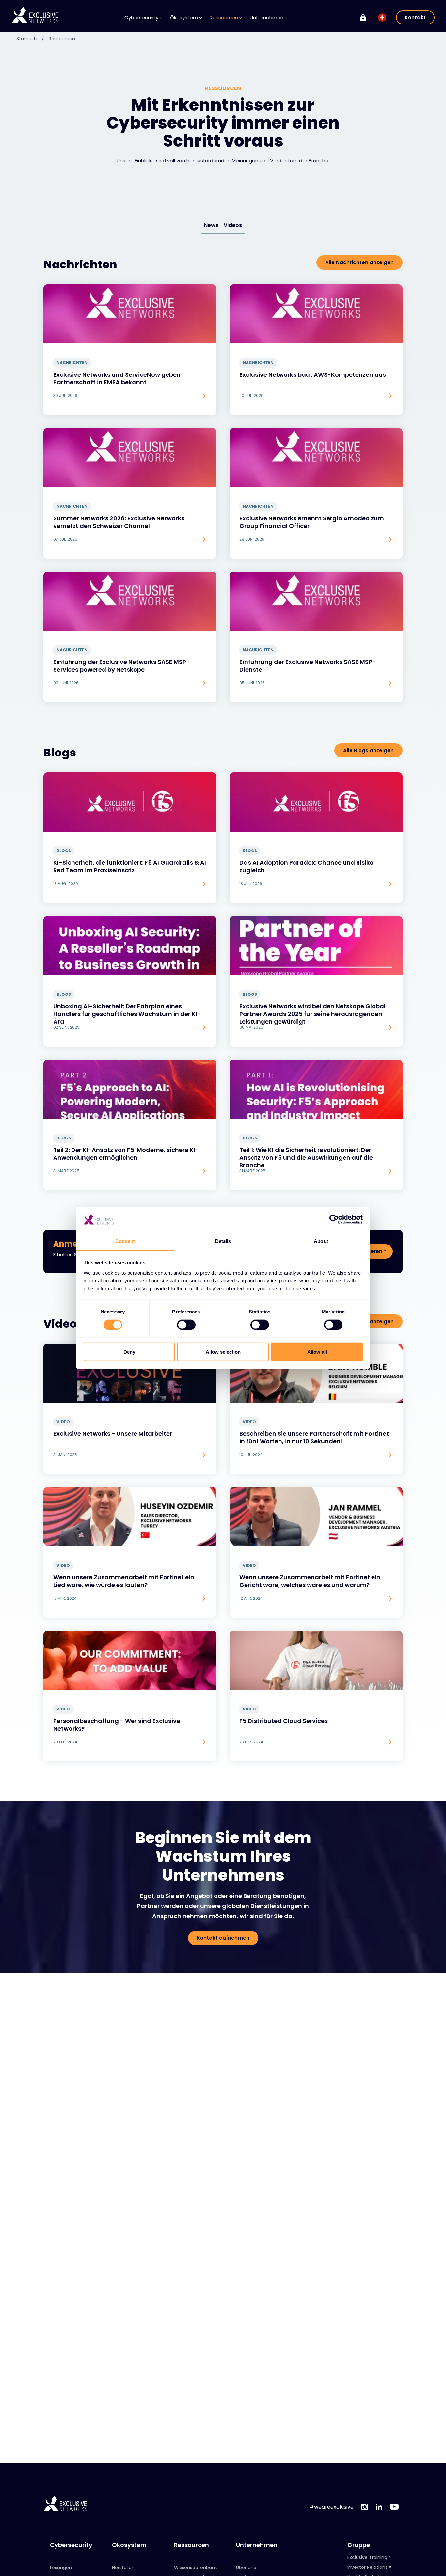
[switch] (186, 1325)
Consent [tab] (125, 1241)
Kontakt (415, 17)
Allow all (317, 1352)
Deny (129, 1352)
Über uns (246, 2568)
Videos (233, 225)
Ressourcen (62, 39)
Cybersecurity (71, 2545)
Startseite (30, 39)
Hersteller (123, 2568)
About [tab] (321, 1241)
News (211, 225)
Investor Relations (367, 2567)
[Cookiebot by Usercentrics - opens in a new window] (334, 1219)
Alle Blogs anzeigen (368, 750)
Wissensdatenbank (196, 2568)
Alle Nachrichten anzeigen (359, 262)
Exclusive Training (367, 2557)
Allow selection (223, 1352)
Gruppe (359, 2545)
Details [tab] (223, 1241)
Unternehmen (257, 2545)
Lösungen (61, 2568)
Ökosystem (129, 2545)
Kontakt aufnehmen (223, 1938)
